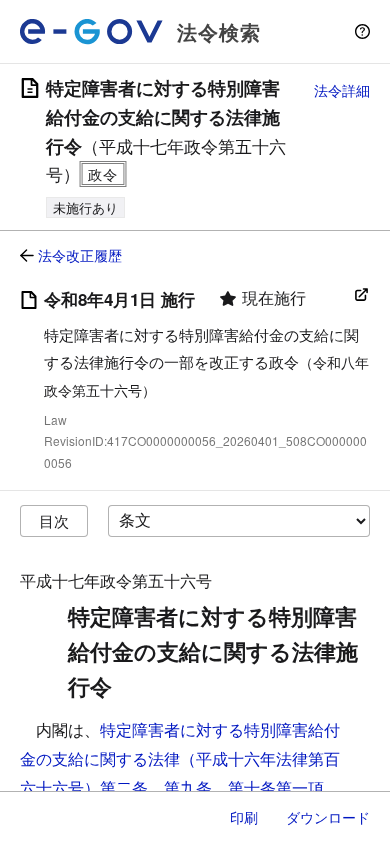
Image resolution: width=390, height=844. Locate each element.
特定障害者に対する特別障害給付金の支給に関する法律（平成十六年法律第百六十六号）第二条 (180, 758)
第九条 (188, 787)
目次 (54, 520)
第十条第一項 (276, 787)
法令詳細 (342, 90)
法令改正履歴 (80, 255)
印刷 (244, 817)
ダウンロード (328, 817)
